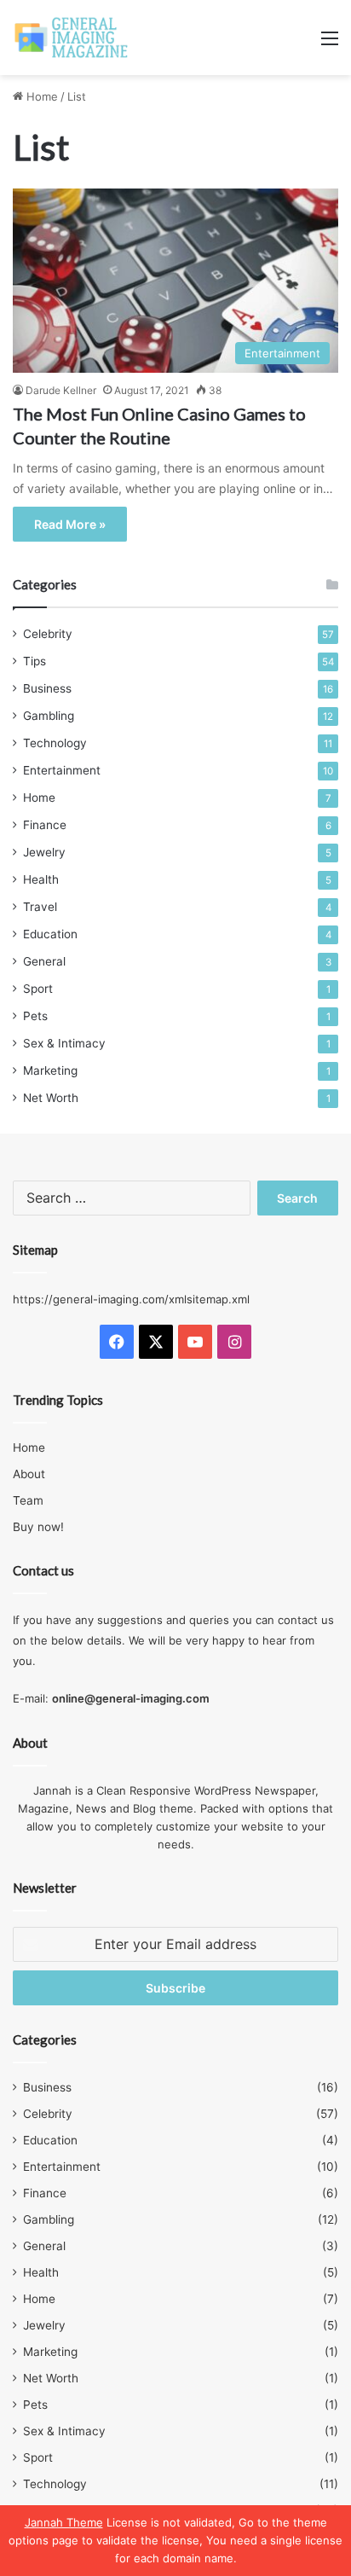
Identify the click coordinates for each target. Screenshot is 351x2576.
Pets (35, 1016)
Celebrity (48, 634)
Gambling (49, 716)
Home (40, 96)
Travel (40, 907)
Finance (45, 825)
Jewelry (44, 852)
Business (47, 688)
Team (28, 1500)
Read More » (70, 524)
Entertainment (62, 770)
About (29, 1474)
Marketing (50, 1070)
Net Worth (51, 1098)
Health (41, 879)
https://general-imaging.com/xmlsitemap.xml (131, 1299)
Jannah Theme (64, 2522)
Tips (35, 661)
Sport (38, 989)
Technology (55, 743)
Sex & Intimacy (64, 1043)
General (44, 961)
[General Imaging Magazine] (72, 38)
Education (50, 934)
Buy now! (38, 1527)
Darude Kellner (61, 390)
